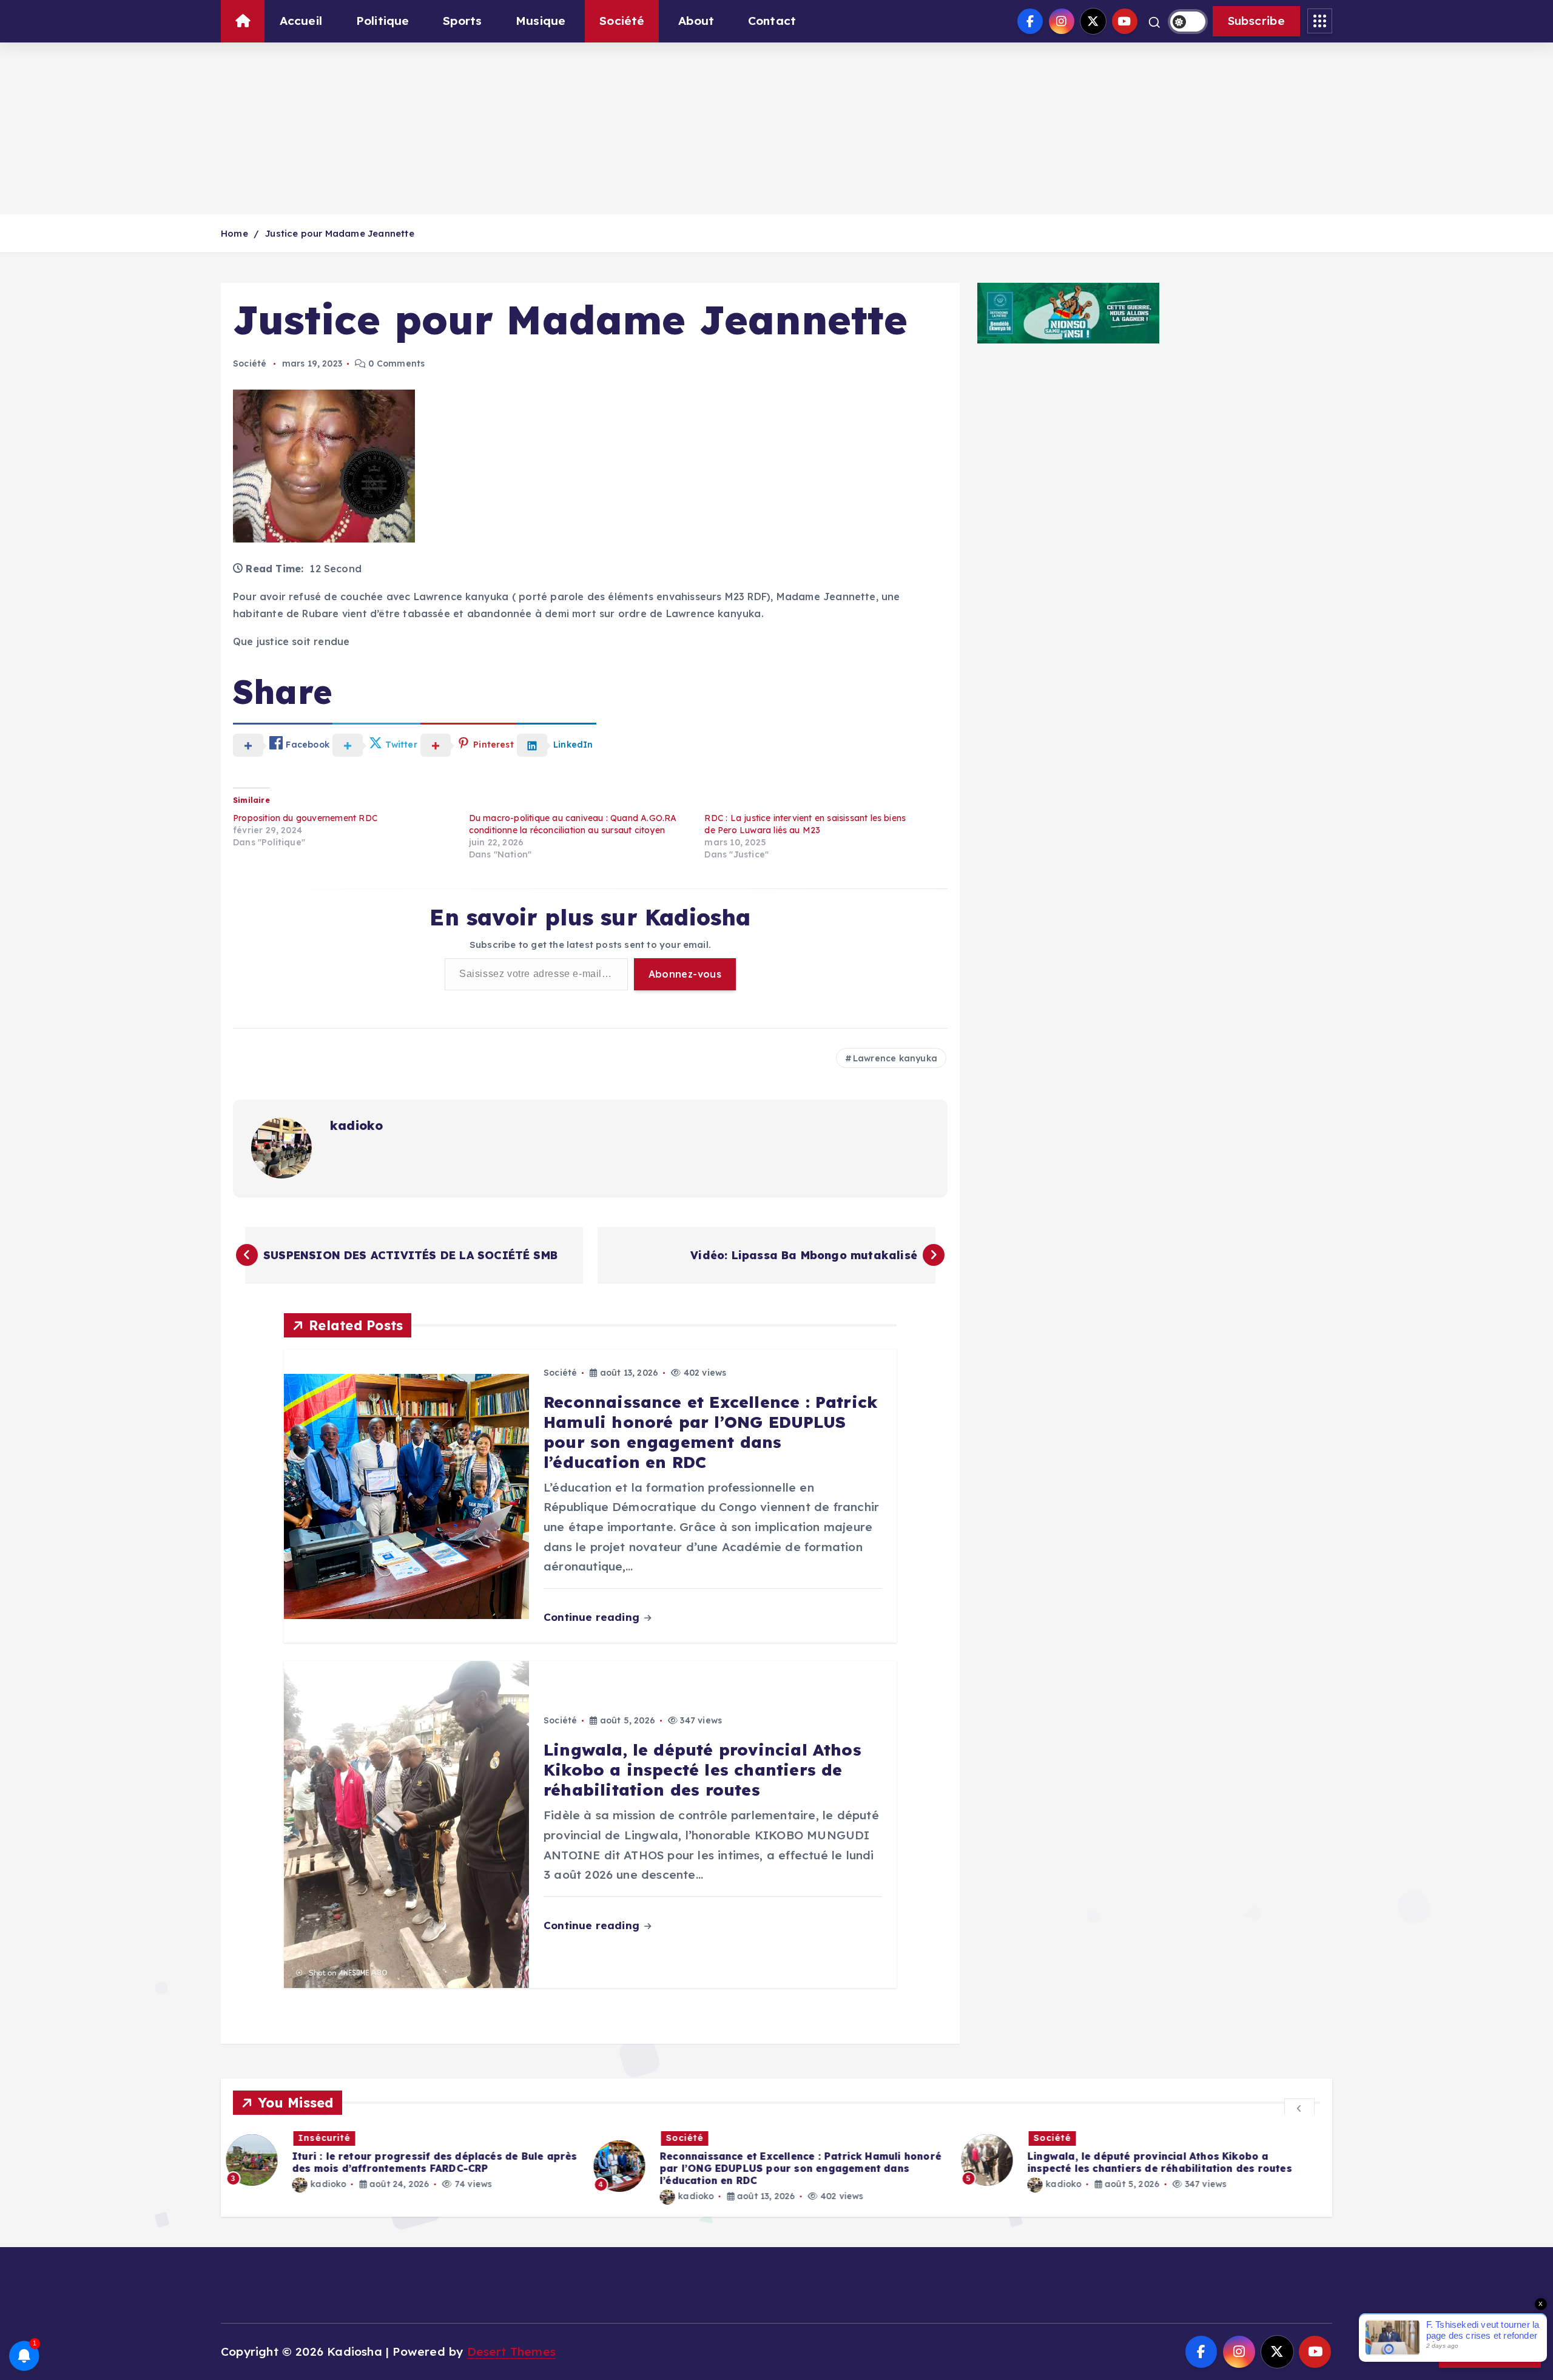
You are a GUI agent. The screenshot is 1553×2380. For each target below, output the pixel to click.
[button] (1299, 2108)
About (696, 21)
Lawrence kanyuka (895, 1058)
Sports (462, 21)
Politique (383, 21)
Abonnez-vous (685, 974)
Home (234, 233)
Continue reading (593, 1617)
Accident (1062, 2138)
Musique (541, 21)
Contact (772, 21)
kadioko (356, 1125)
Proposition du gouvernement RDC (305, 818)
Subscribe (1256, 21)
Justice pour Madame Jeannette (340, 233)
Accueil (301, 21)
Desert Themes (512, 2351)
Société (622, 21)
